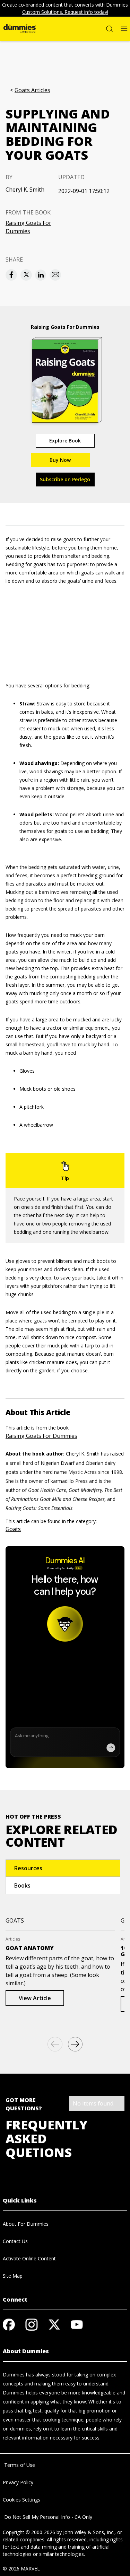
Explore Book (65, 441)
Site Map (13, 2276)
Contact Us (15, 2241)
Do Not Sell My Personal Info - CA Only (47, 2517)
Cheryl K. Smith (25, 190)
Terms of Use (19, 2465)
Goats (13, 1529)
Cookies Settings (21, 2500)
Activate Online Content (29, 2258)
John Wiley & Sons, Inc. (89, 2532)
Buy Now (60, 460)
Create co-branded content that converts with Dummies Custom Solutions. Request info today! (65, 8)
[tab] (63, 1868)
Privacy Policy (18, 2482)
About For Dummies (26, 2224)
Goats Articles (32, 90)
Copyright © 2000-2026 (29, 2532)
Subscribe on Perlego (65, 479)
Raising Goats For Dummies (28, 227)
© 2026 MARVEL (21, 2569)
